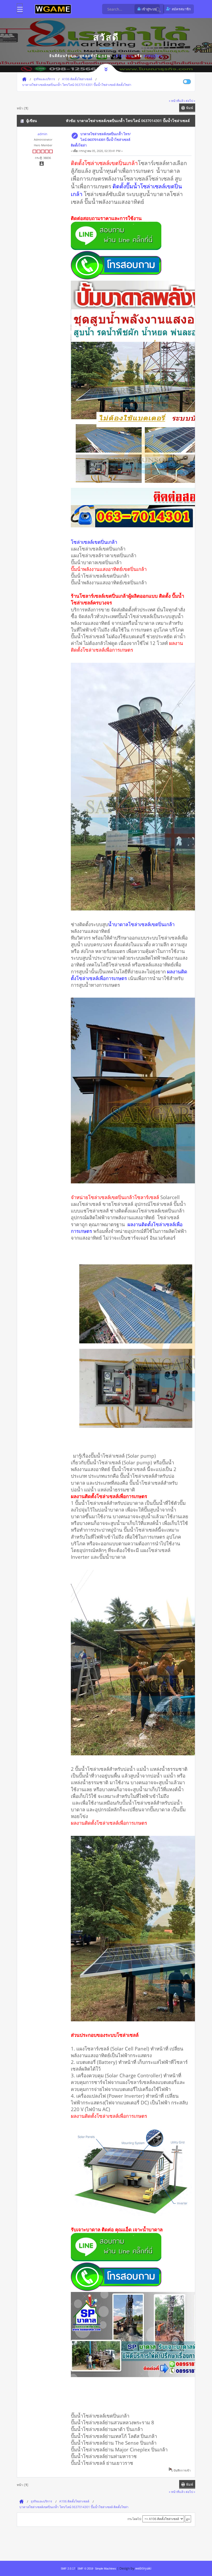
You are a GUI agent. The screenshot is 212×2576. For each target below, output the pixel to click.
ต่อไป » (190, 101)
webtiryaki (143, 2568)
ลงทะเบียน (153, 56)
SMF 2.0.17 (68, 2569)
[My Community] (53, 9)
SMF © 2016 (85, 2569)
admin (42, 134)
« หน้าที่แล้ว (177, 101)
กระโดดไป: (135, 2519)
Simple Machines (105, 2569)
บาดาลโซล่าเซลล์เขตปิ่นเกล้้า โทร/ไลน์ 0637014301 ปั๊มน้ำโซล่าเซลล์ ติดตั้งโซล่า (101, 140)
